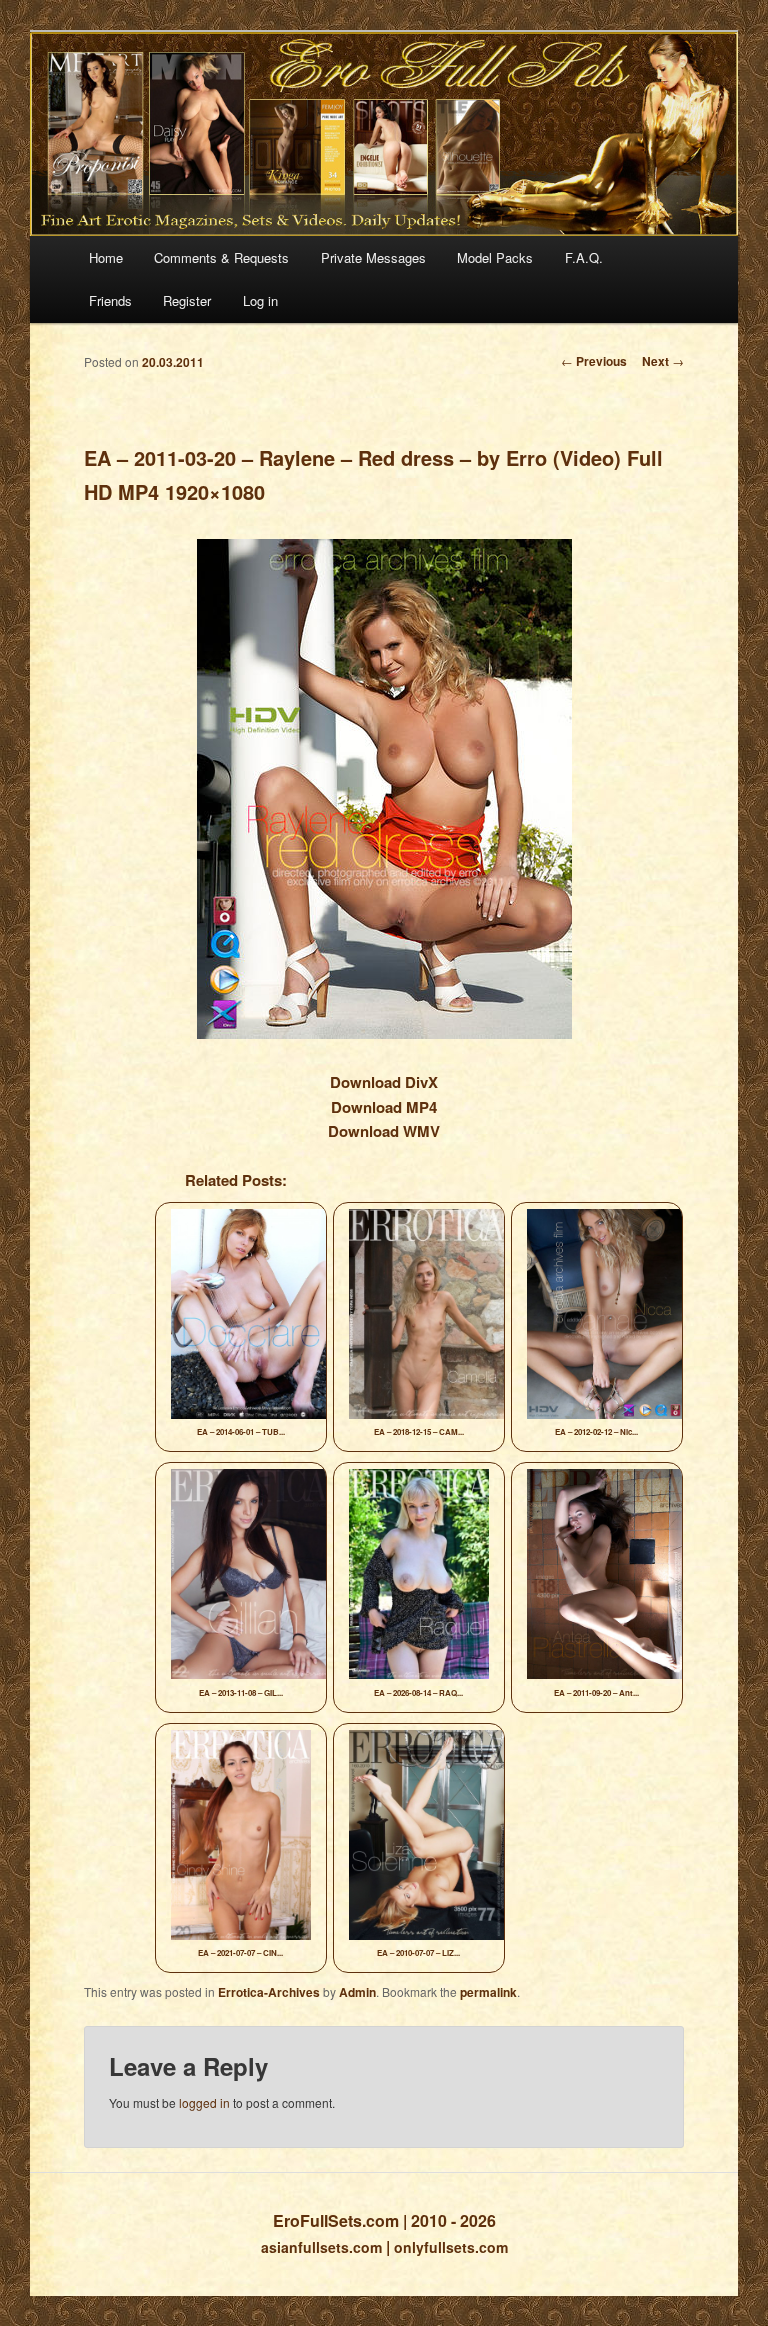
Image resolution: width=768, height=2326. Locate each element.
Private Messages (373, 257)
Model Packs (495, 257)
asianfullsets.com (321, 2247)
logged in (204, 2102)
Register (187, 300)
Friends (110, 300)
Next (663, 361)
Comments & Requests (221, 257)
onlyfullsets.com (451, 2247)
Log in (260, 300)
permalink (488, 1992)
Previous (594, 361)
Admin (357, 1992)
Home (106, 257)
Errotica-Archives (269, 1992)
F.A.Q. (584, 257)
